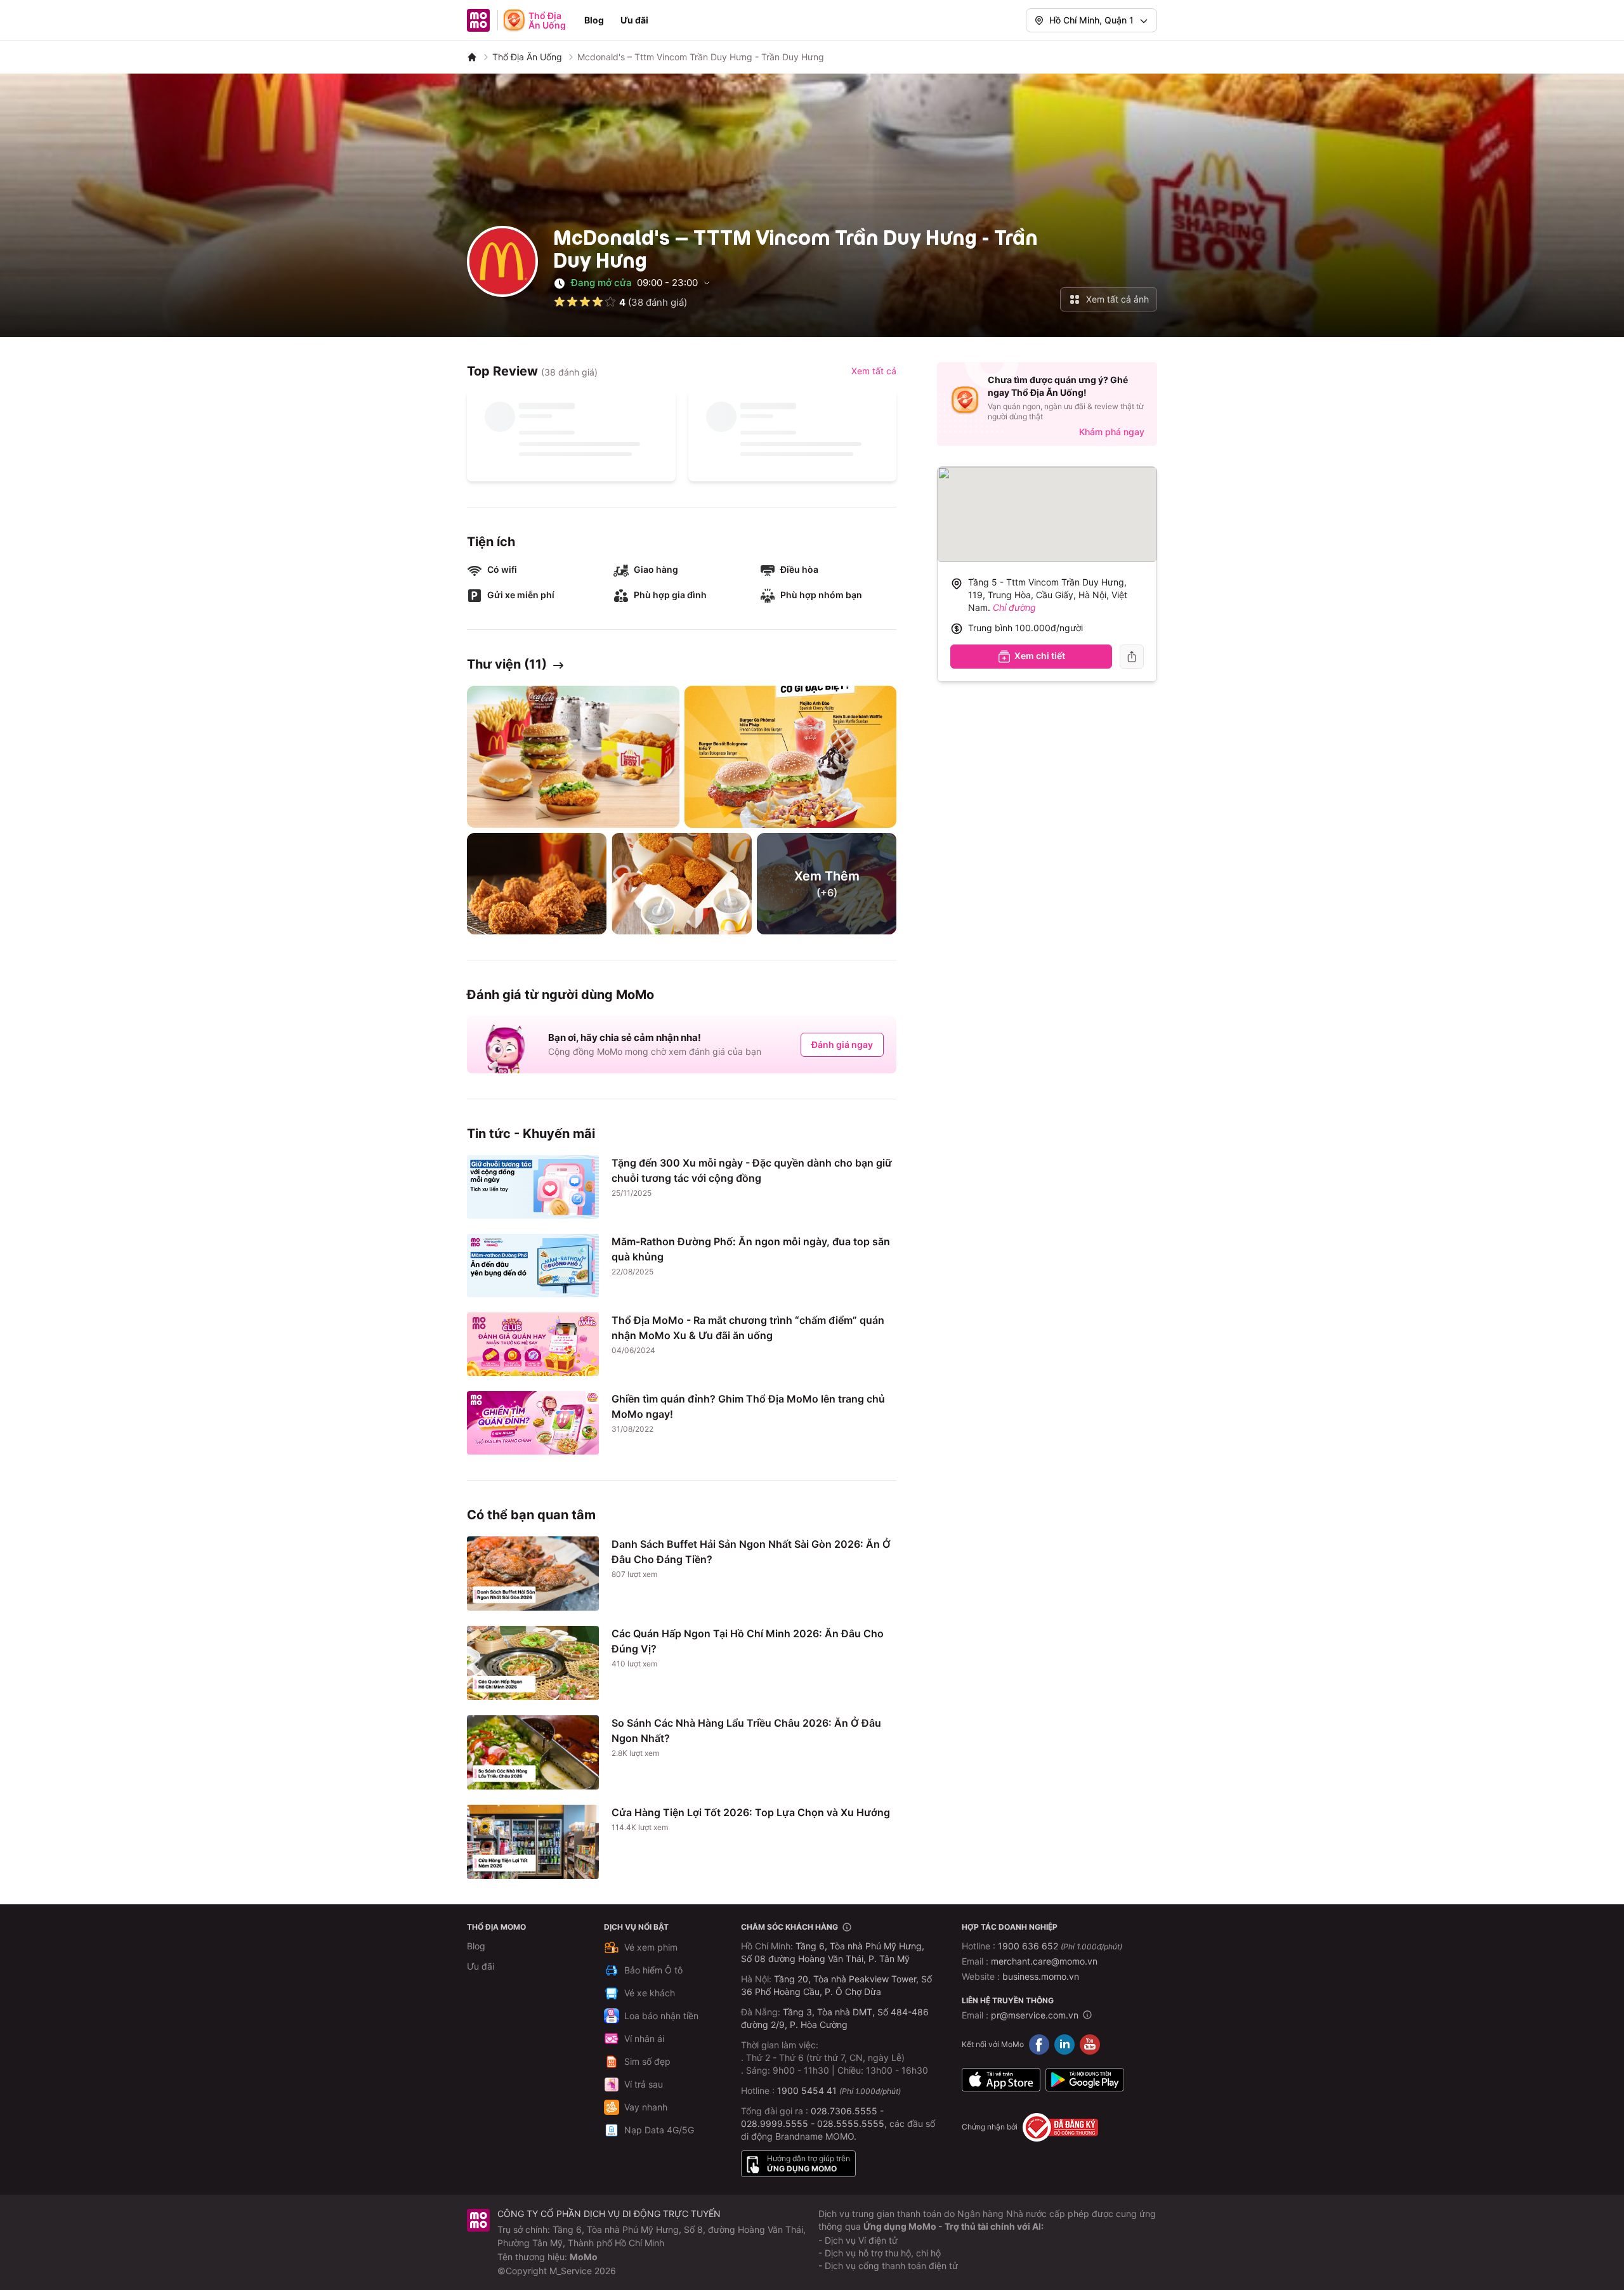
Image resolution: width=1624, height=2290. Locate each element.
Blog (594, 20)
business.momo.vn (1041, 1976)
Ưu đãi (634, 20)
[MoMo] (472, 57)
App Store (1001, 2080)
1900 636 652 (1060, 1946)
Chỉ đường (1014, 607)
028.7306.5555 (844, 2111)
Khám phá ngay (1112, 432)
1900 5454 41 (807, 2090)
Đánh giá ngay (842, 1044)
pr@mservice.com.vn (1035, 2015)
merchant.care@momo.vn (1044, 1961)
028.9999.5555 (775, 2123)
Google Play (1085, 2080)
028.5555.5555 (851, 2123)
